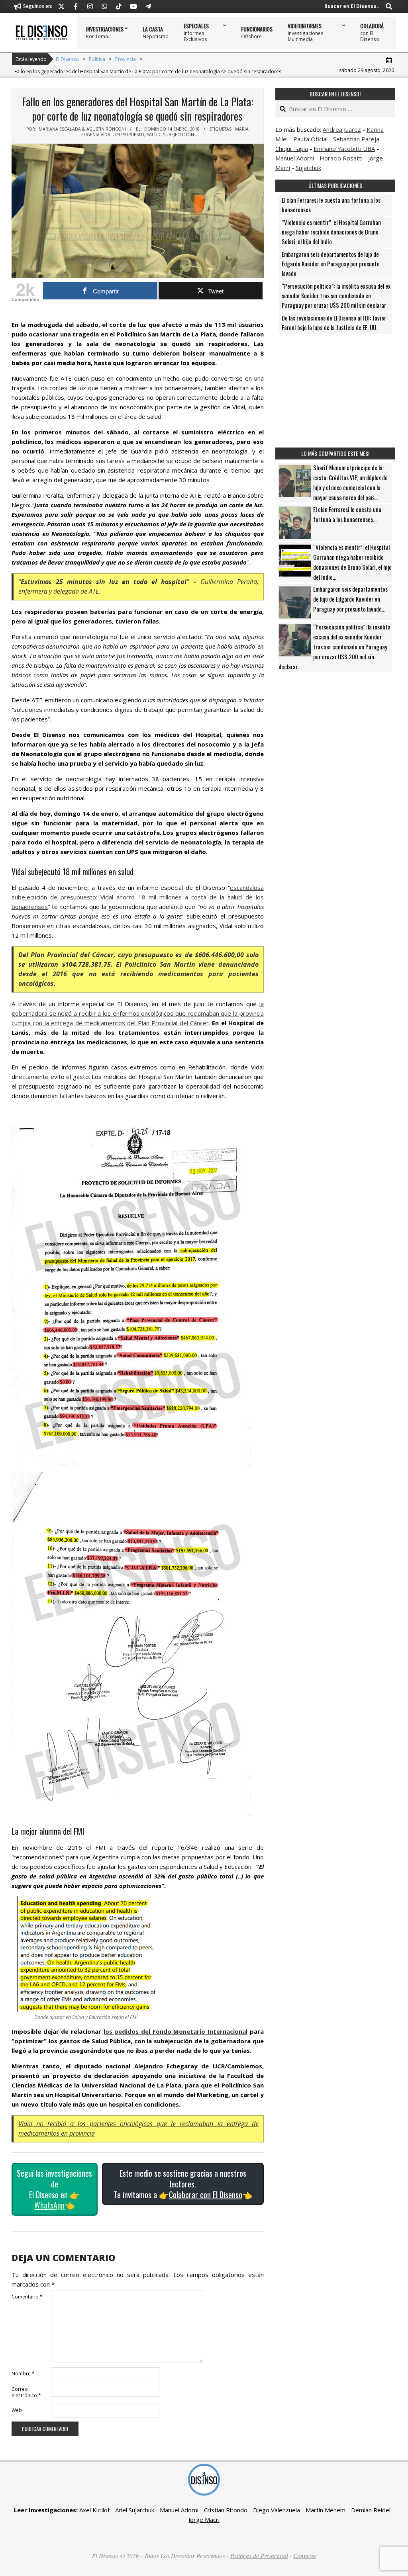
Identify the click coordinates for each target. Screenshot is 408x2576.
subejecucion (178, 135)
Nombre (23, 2374)
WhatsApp (49, 2205)
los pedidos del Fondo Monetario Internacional (176, 2031)
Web (17, 2410)
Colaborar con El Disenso (206, 2195)
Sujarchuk (308, 168)
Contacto (305, 2556)
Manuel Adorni (295, 158)
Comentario (27, 2297)
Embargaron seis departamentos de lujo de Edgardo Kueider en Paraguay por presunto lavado (331, 264)
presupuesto (130, 135)
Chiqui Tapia (292, 149)
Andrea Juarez (342, 129)
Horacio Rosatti (341, 158)
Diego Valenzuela (277, 2510)
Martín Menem (326, 2510)
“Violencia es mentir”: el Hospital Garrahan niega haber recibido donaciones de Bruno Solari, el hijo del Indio (331, 232)
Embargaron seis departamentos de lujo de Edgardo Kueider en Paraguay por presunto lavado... (350, 599)
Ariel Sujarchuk (135, 2510)
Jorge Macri (204, 2519)
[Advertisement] (335, 391)
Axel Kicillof (94, 2510)
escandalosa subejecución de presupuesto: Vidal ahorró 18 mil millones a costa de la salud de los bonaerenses (138, 897)
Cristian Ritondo (226, 2510)
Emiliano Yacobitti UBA (344, 149)
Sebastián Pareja (356, 139)
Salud (154, 135)
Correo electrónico (26, 2392)
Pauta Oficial (310, 139)
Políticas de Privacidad (259, 2556)
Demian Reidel (371, 2510)
